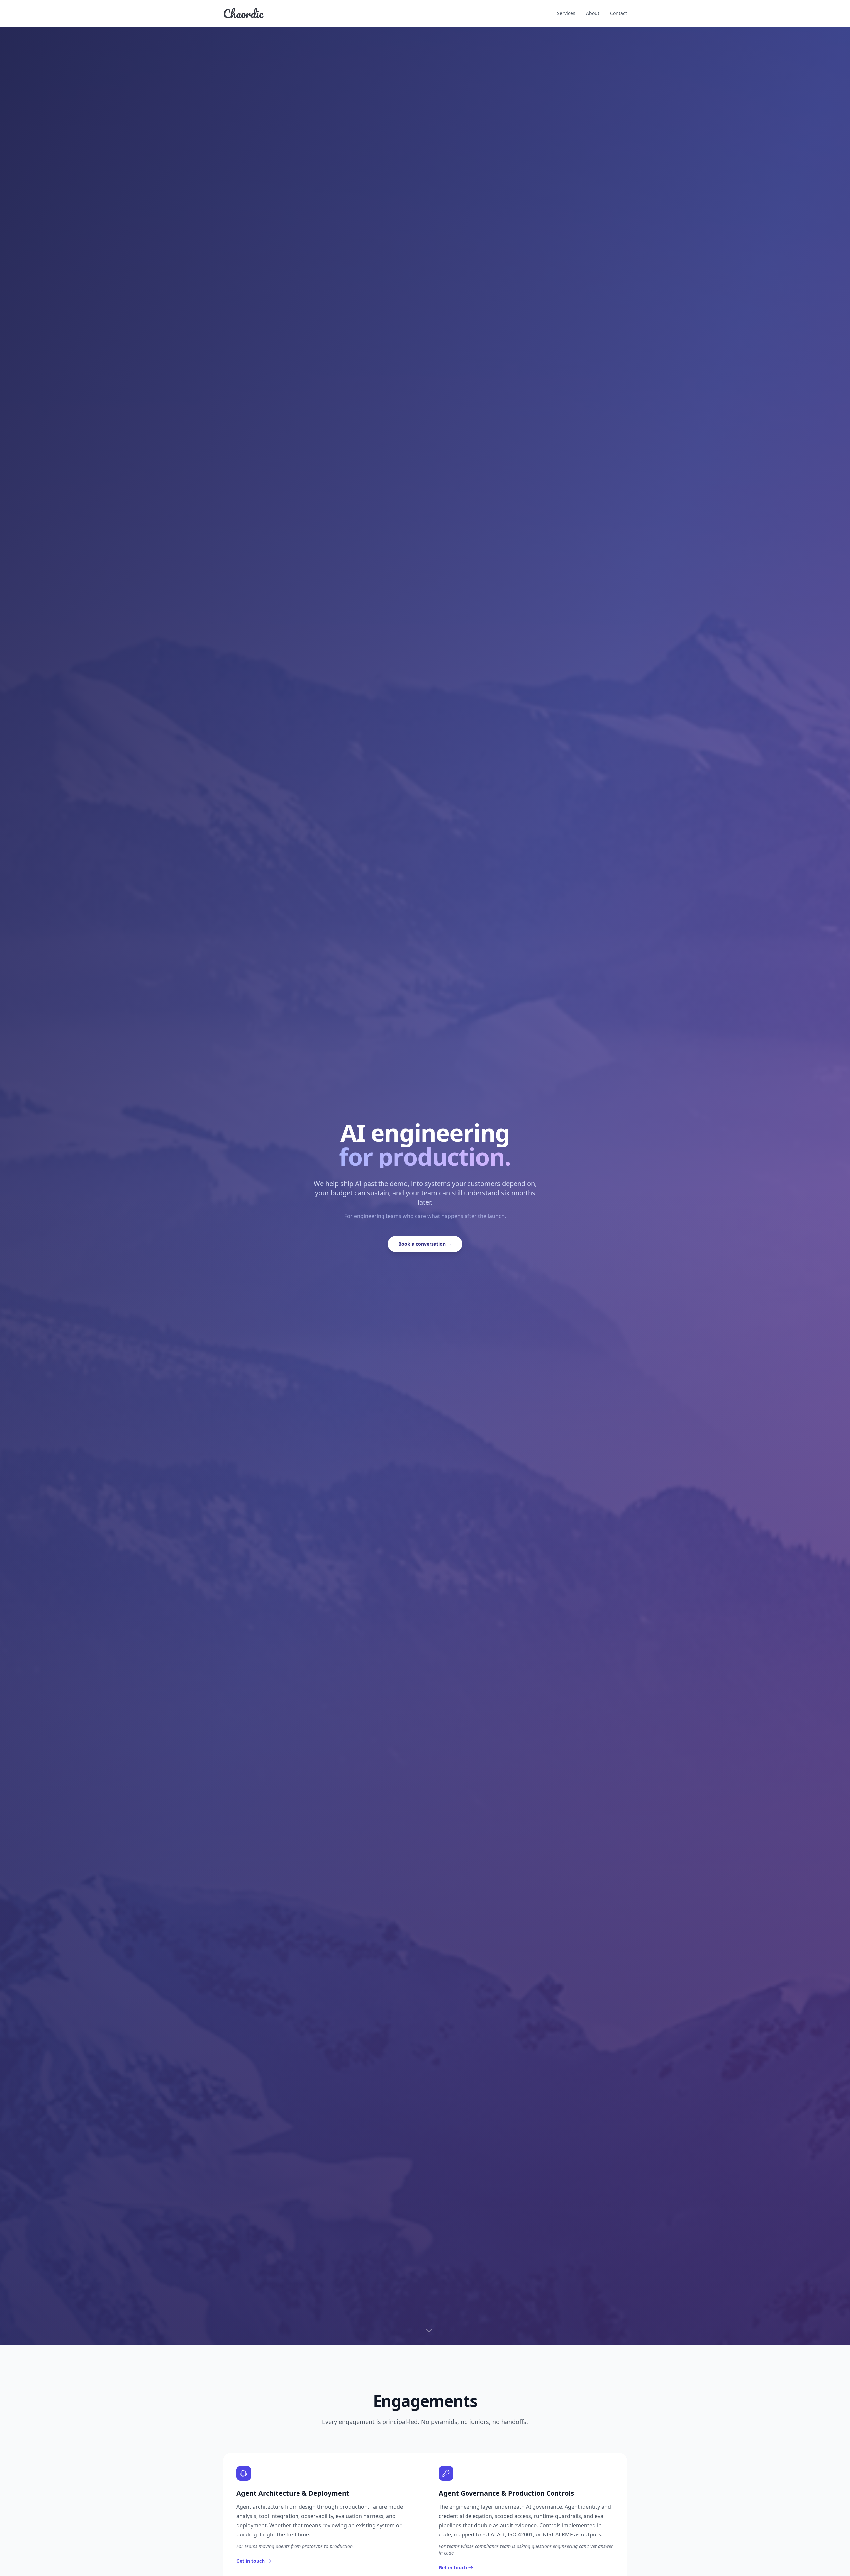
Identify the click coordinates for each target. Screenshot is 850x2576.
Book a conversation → (425, 1244)
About (593, 13)
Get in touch (251, 2561)
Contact (618, 13)
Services (566, 13)
